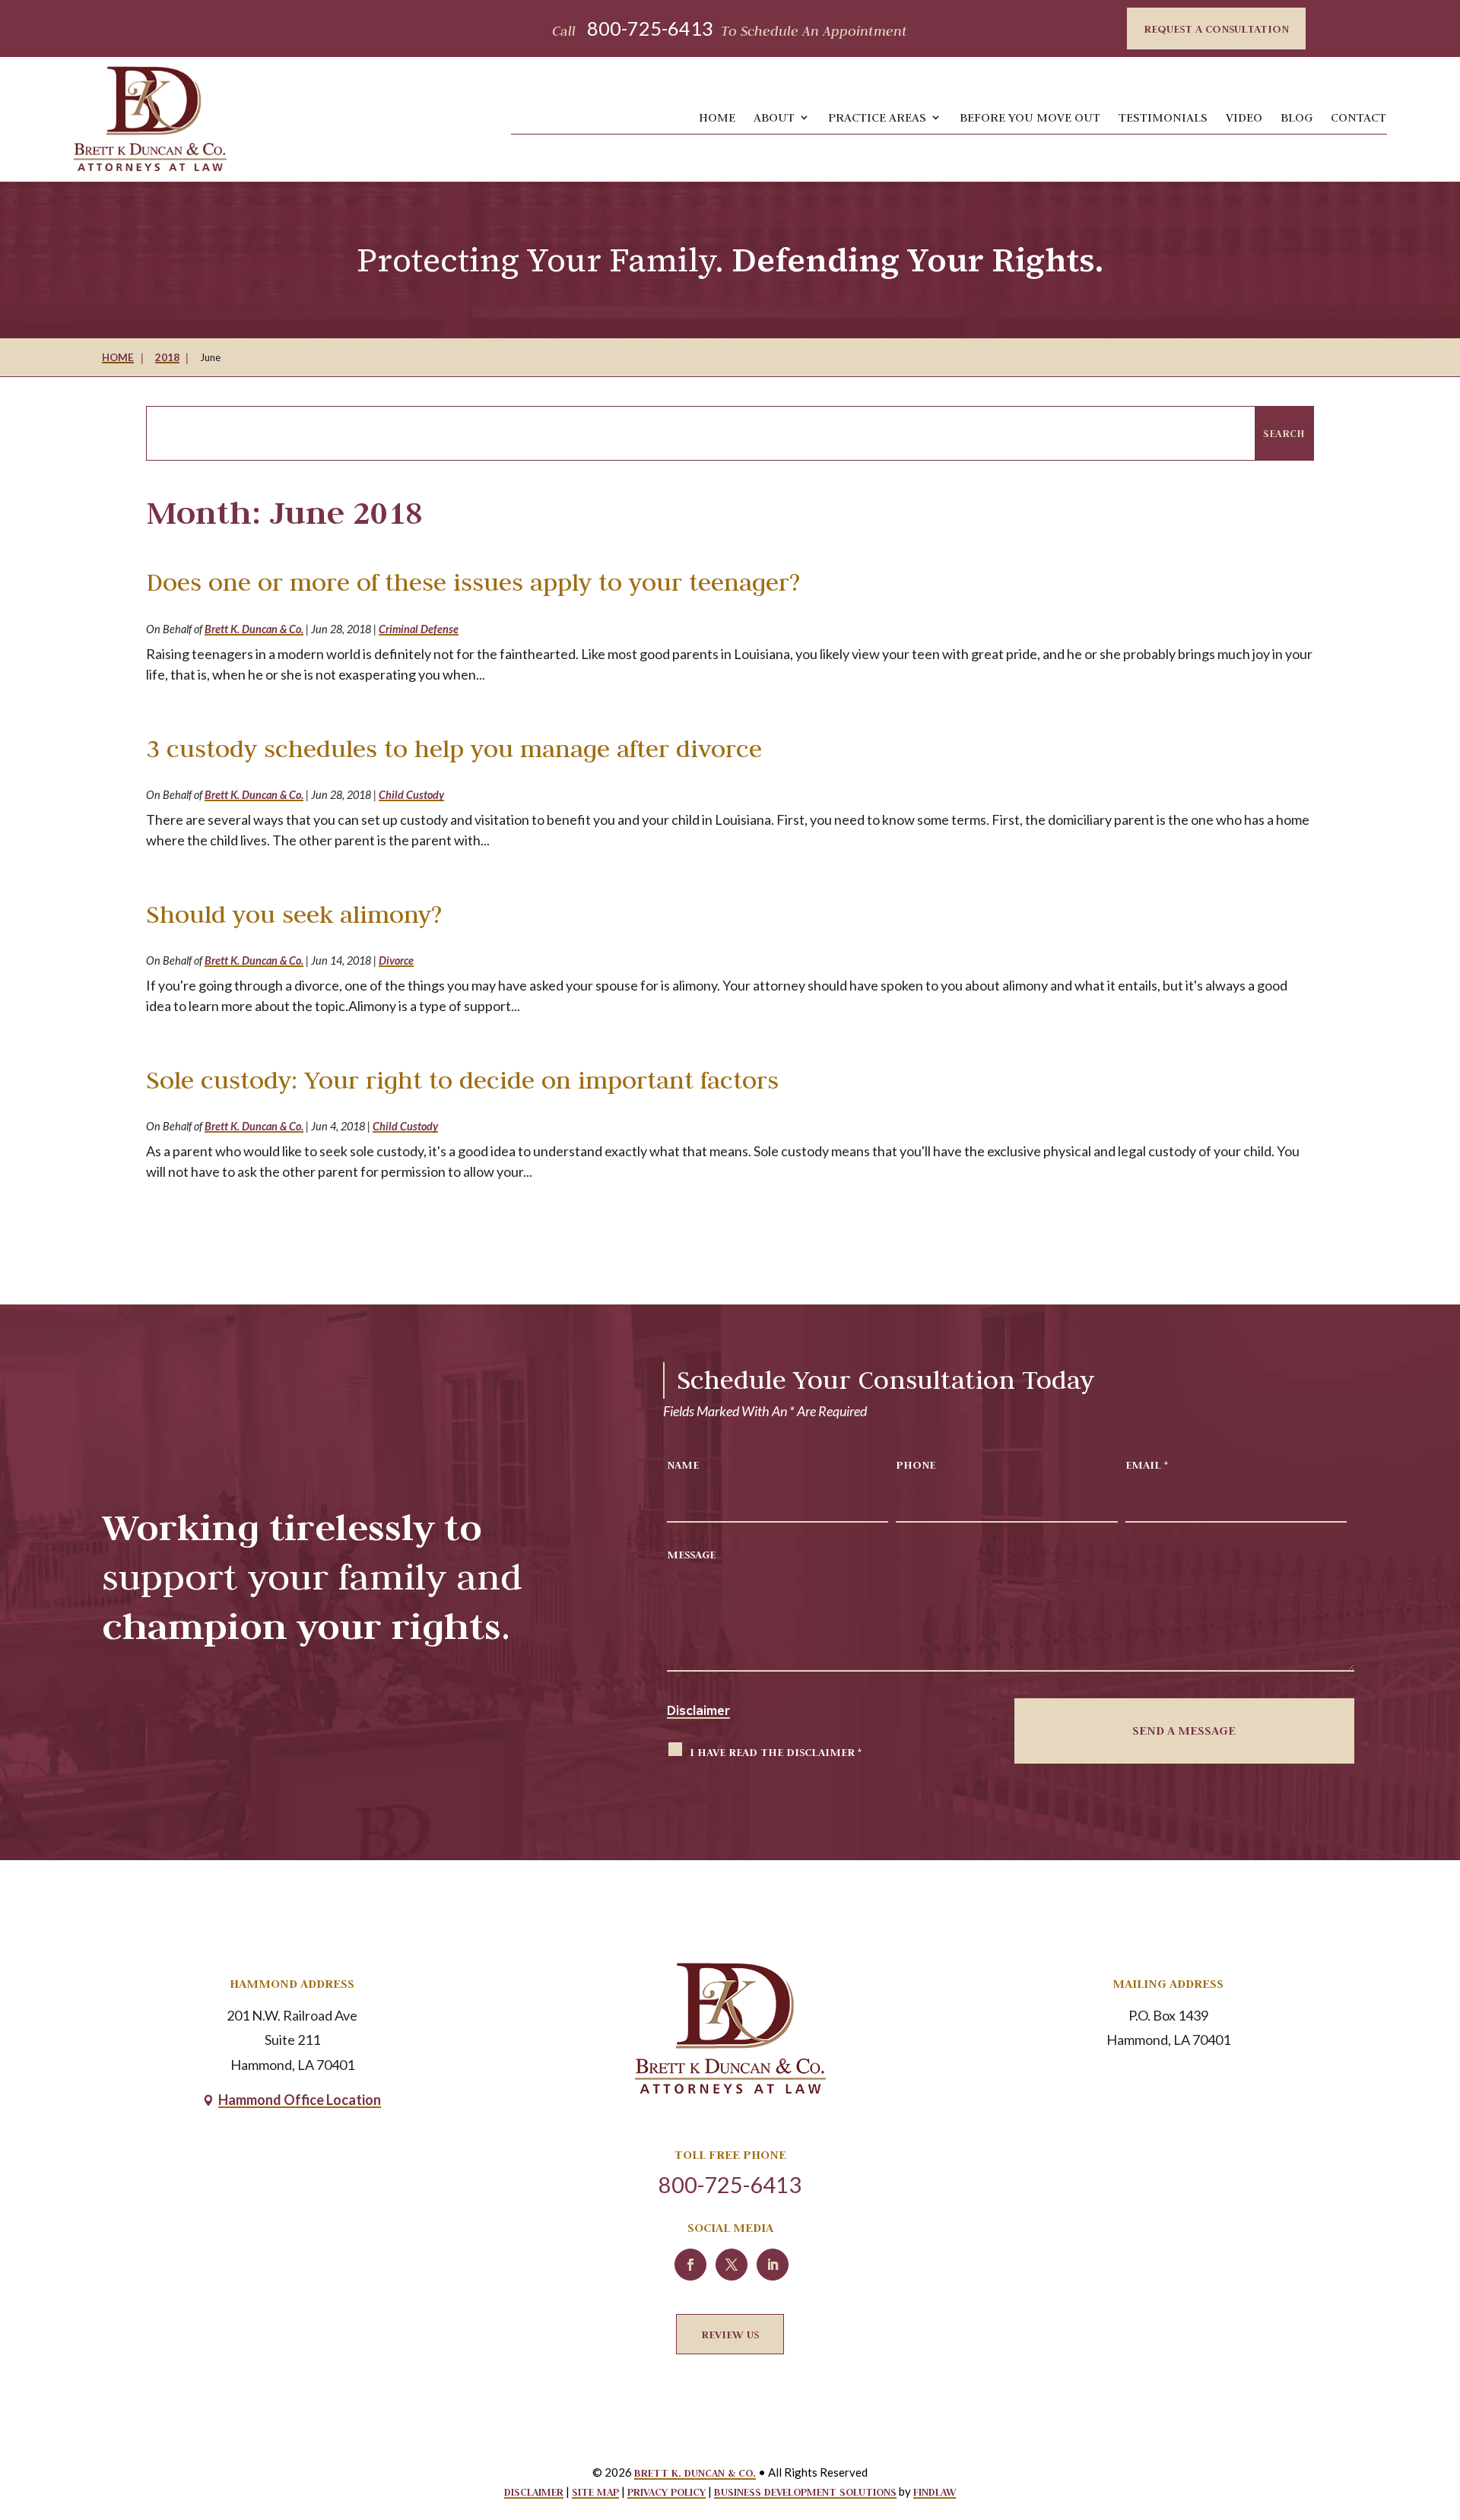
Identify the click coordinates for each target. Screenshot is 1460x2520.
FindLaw (935, 2492)
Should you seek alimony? (294, 914)
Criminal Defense (419, 629)
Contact (1358, 117)
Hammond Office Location (300, 2100)
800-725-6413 (650, 28)
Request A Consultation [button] (1216, 29)
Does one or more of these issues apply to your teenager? (473, 582)
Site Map (595, 2492)
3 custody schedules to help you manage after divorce (454, 748)
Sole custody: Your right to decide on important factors (462, 1080)
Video (1244, 117)
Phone (916, 1464)
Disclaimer (698, 1710)
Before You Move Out (1030, 117)
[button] (1431, 2402)
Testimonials (1163, 117)
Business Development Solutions (805, 2492)
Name (683, 1464)
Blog (1297, 117)
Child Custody (411, 795)
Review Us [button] (730, 2334)
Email (1147, 1464)
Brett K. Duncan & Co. (254, 629)
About (774, 117)
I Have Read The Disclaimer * (776, 1752)
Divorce (396, 960)
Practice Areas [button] (877, 117)
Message (691, 1554)
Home (717, 117)
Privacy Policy (667, 2492)
